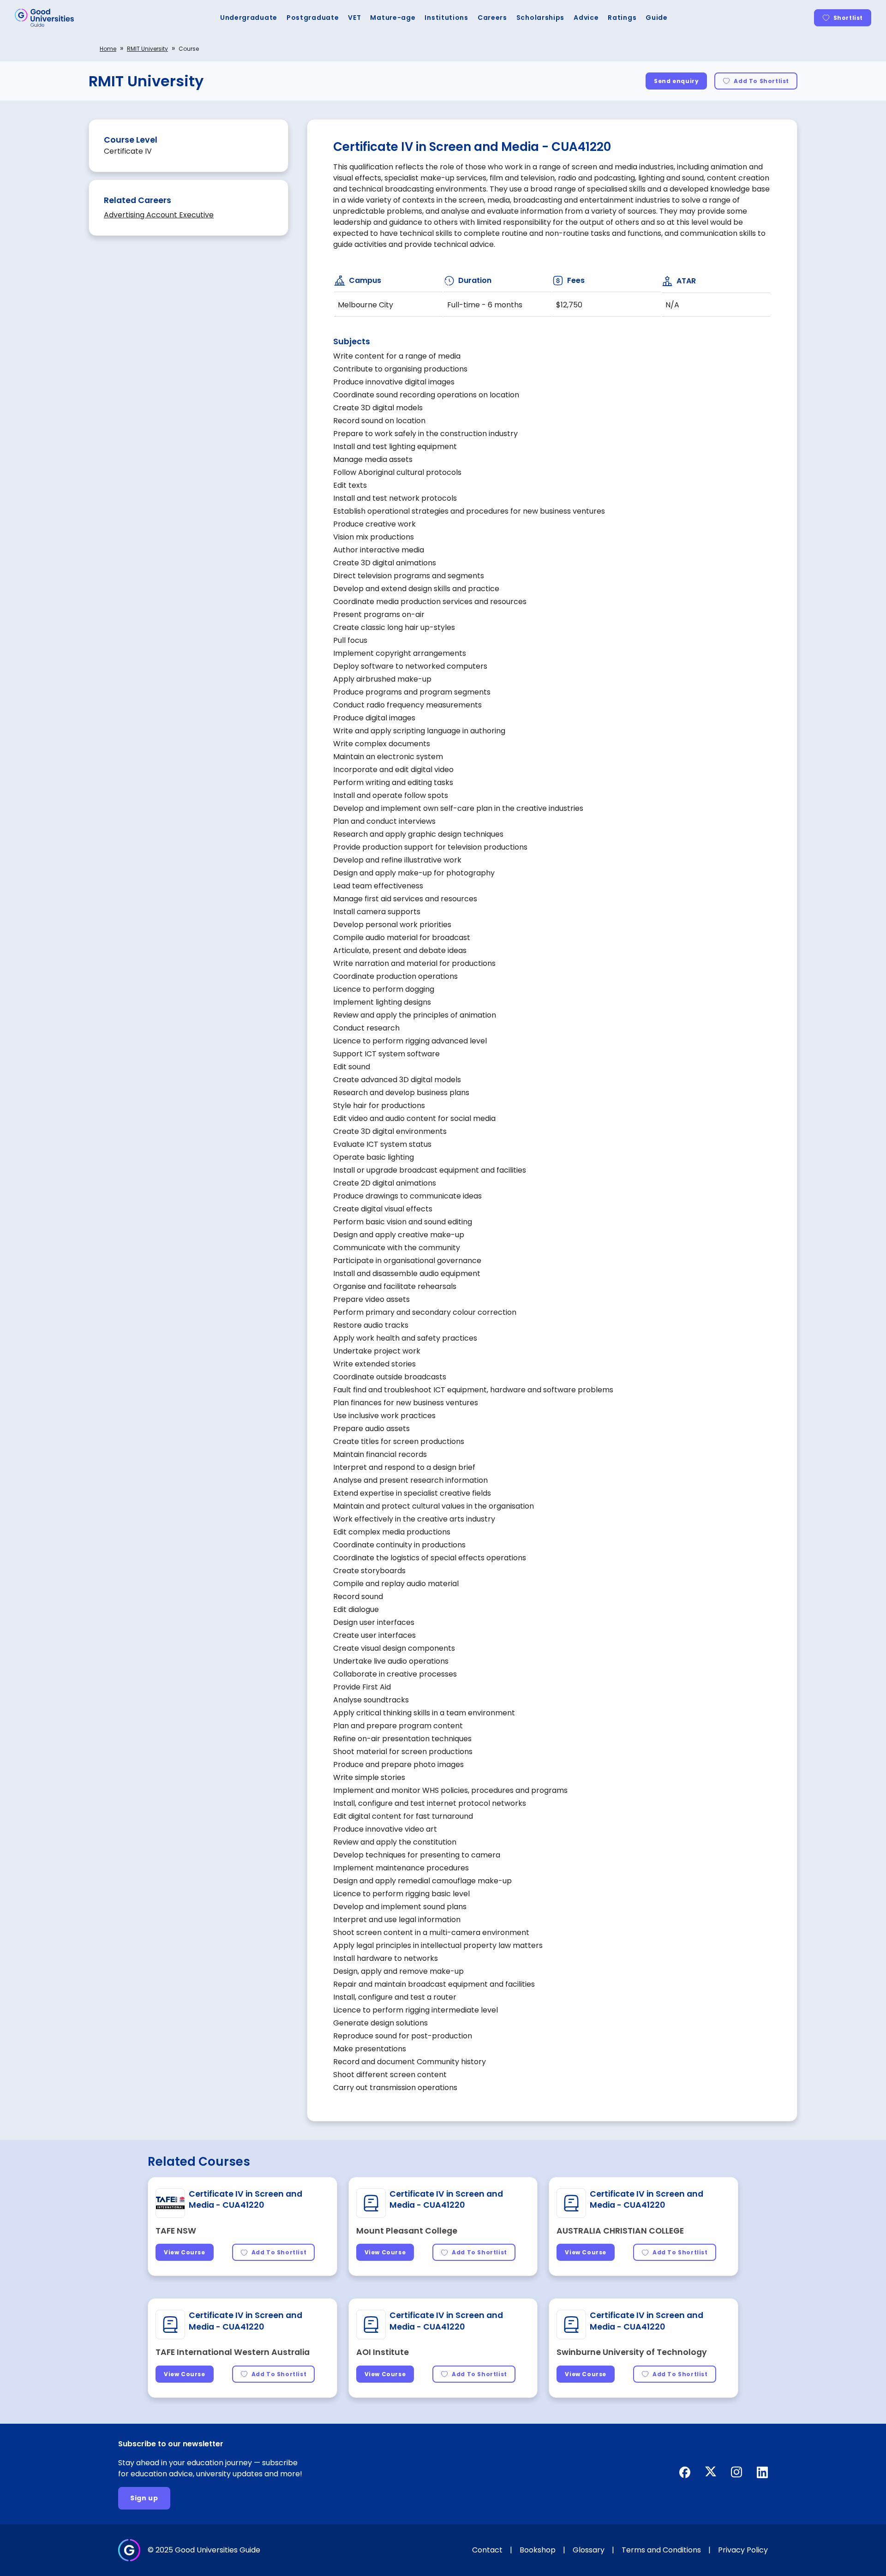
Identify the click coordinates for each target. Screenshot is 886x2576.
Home (108, 49)
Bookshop (538, 2550)
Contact (487, 2550)
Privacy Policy (743, 2550)
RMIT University (147, 49)
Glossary (589, 2550)
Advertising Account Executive (159, 215)
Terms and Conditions (661, 2550)
